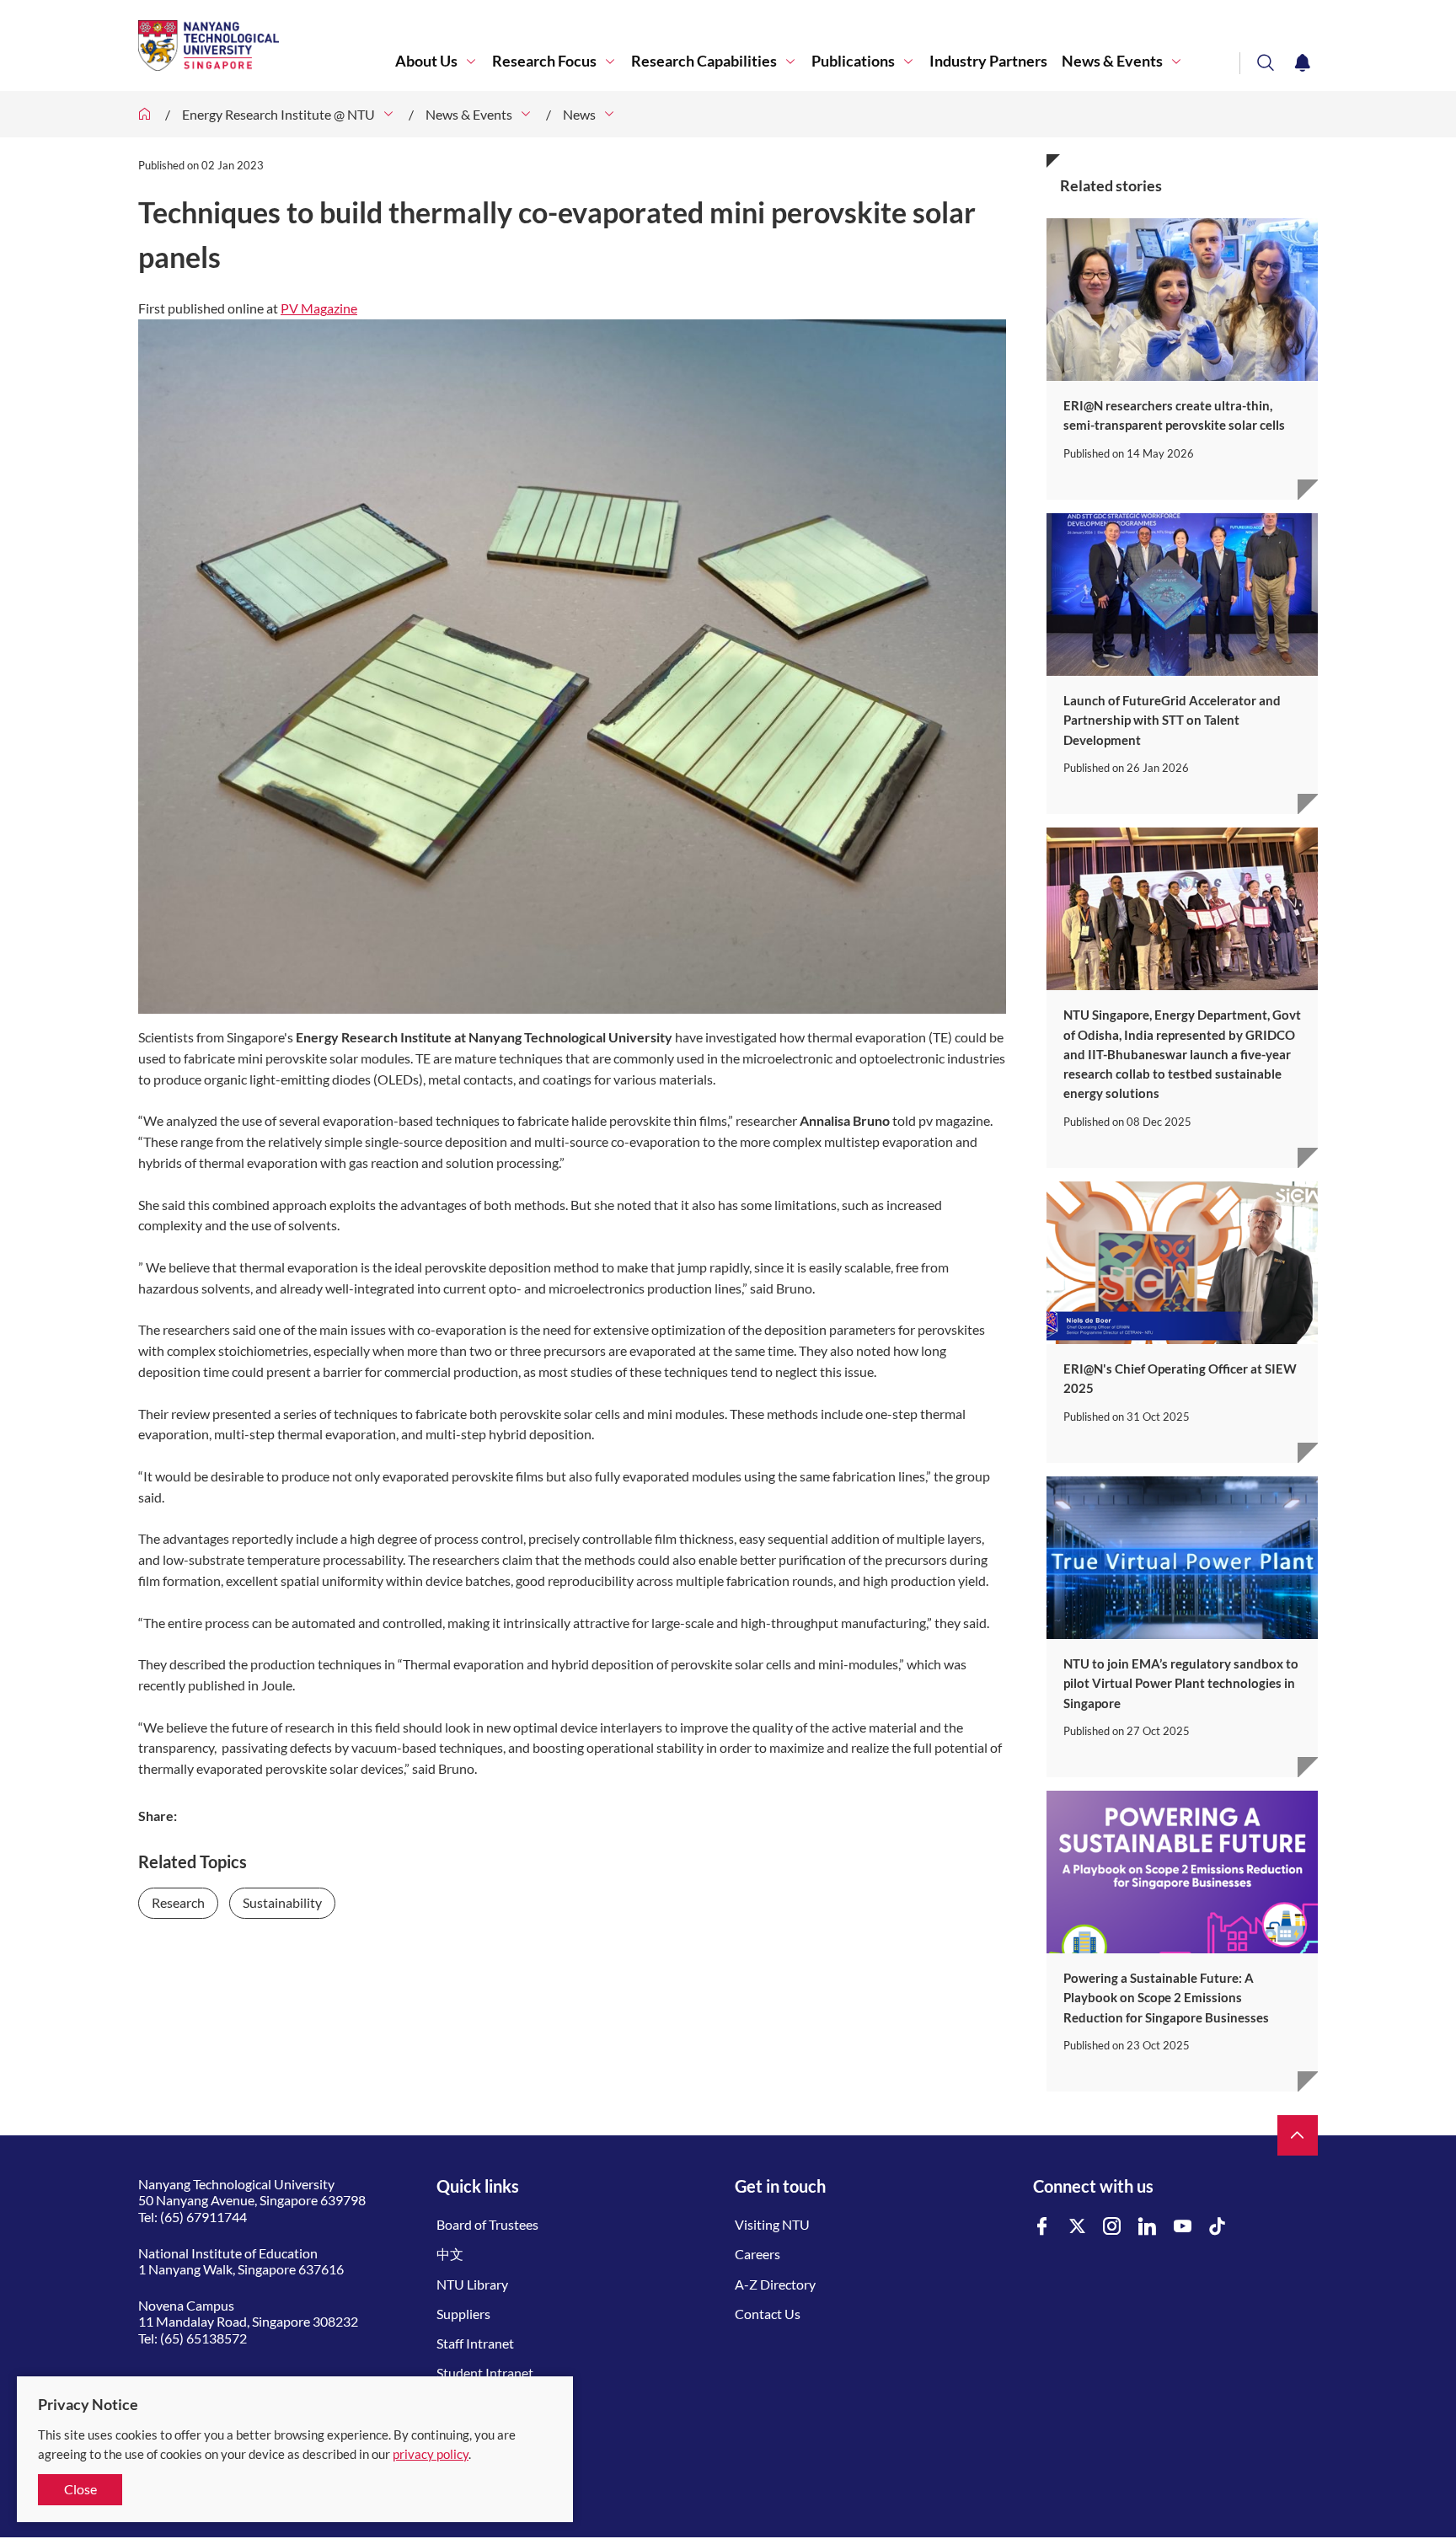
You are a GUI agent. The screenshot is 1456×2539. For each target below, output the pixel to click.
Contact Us (768, 2314)
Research (178, 1902)
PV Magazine (319, 308)
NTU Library (472, 2284)
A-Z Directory (775, 2284)
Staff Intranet (475, 2343)
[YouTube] (1183, 2227)
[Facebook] (1042, 2227)
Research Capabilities (704, 61)
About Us (426, 61)
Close (80, 2489)
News (579, 114)
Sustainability (282, 1902)
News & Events (1112, 61)
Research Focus (544, 61)
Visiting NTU (772, 2224)
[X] (1078, 2227)
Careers (757, 2254)
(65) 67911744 (203, 2217)
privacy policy (431, 2454)
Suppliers (463, 2314)
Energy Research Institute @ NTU (278, 114)
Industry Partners (988, 61)
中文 (450, 2254)
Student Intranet (485, 2373)
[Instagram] (1112, 2227)
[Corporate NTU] (145, 114)
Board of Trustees (487, 2224)
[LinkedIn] (1148, 2227)
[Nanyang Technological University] (267, 46)
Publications (853, 61)
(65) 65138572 (203, 2338)
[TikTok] (1218, 2227)
